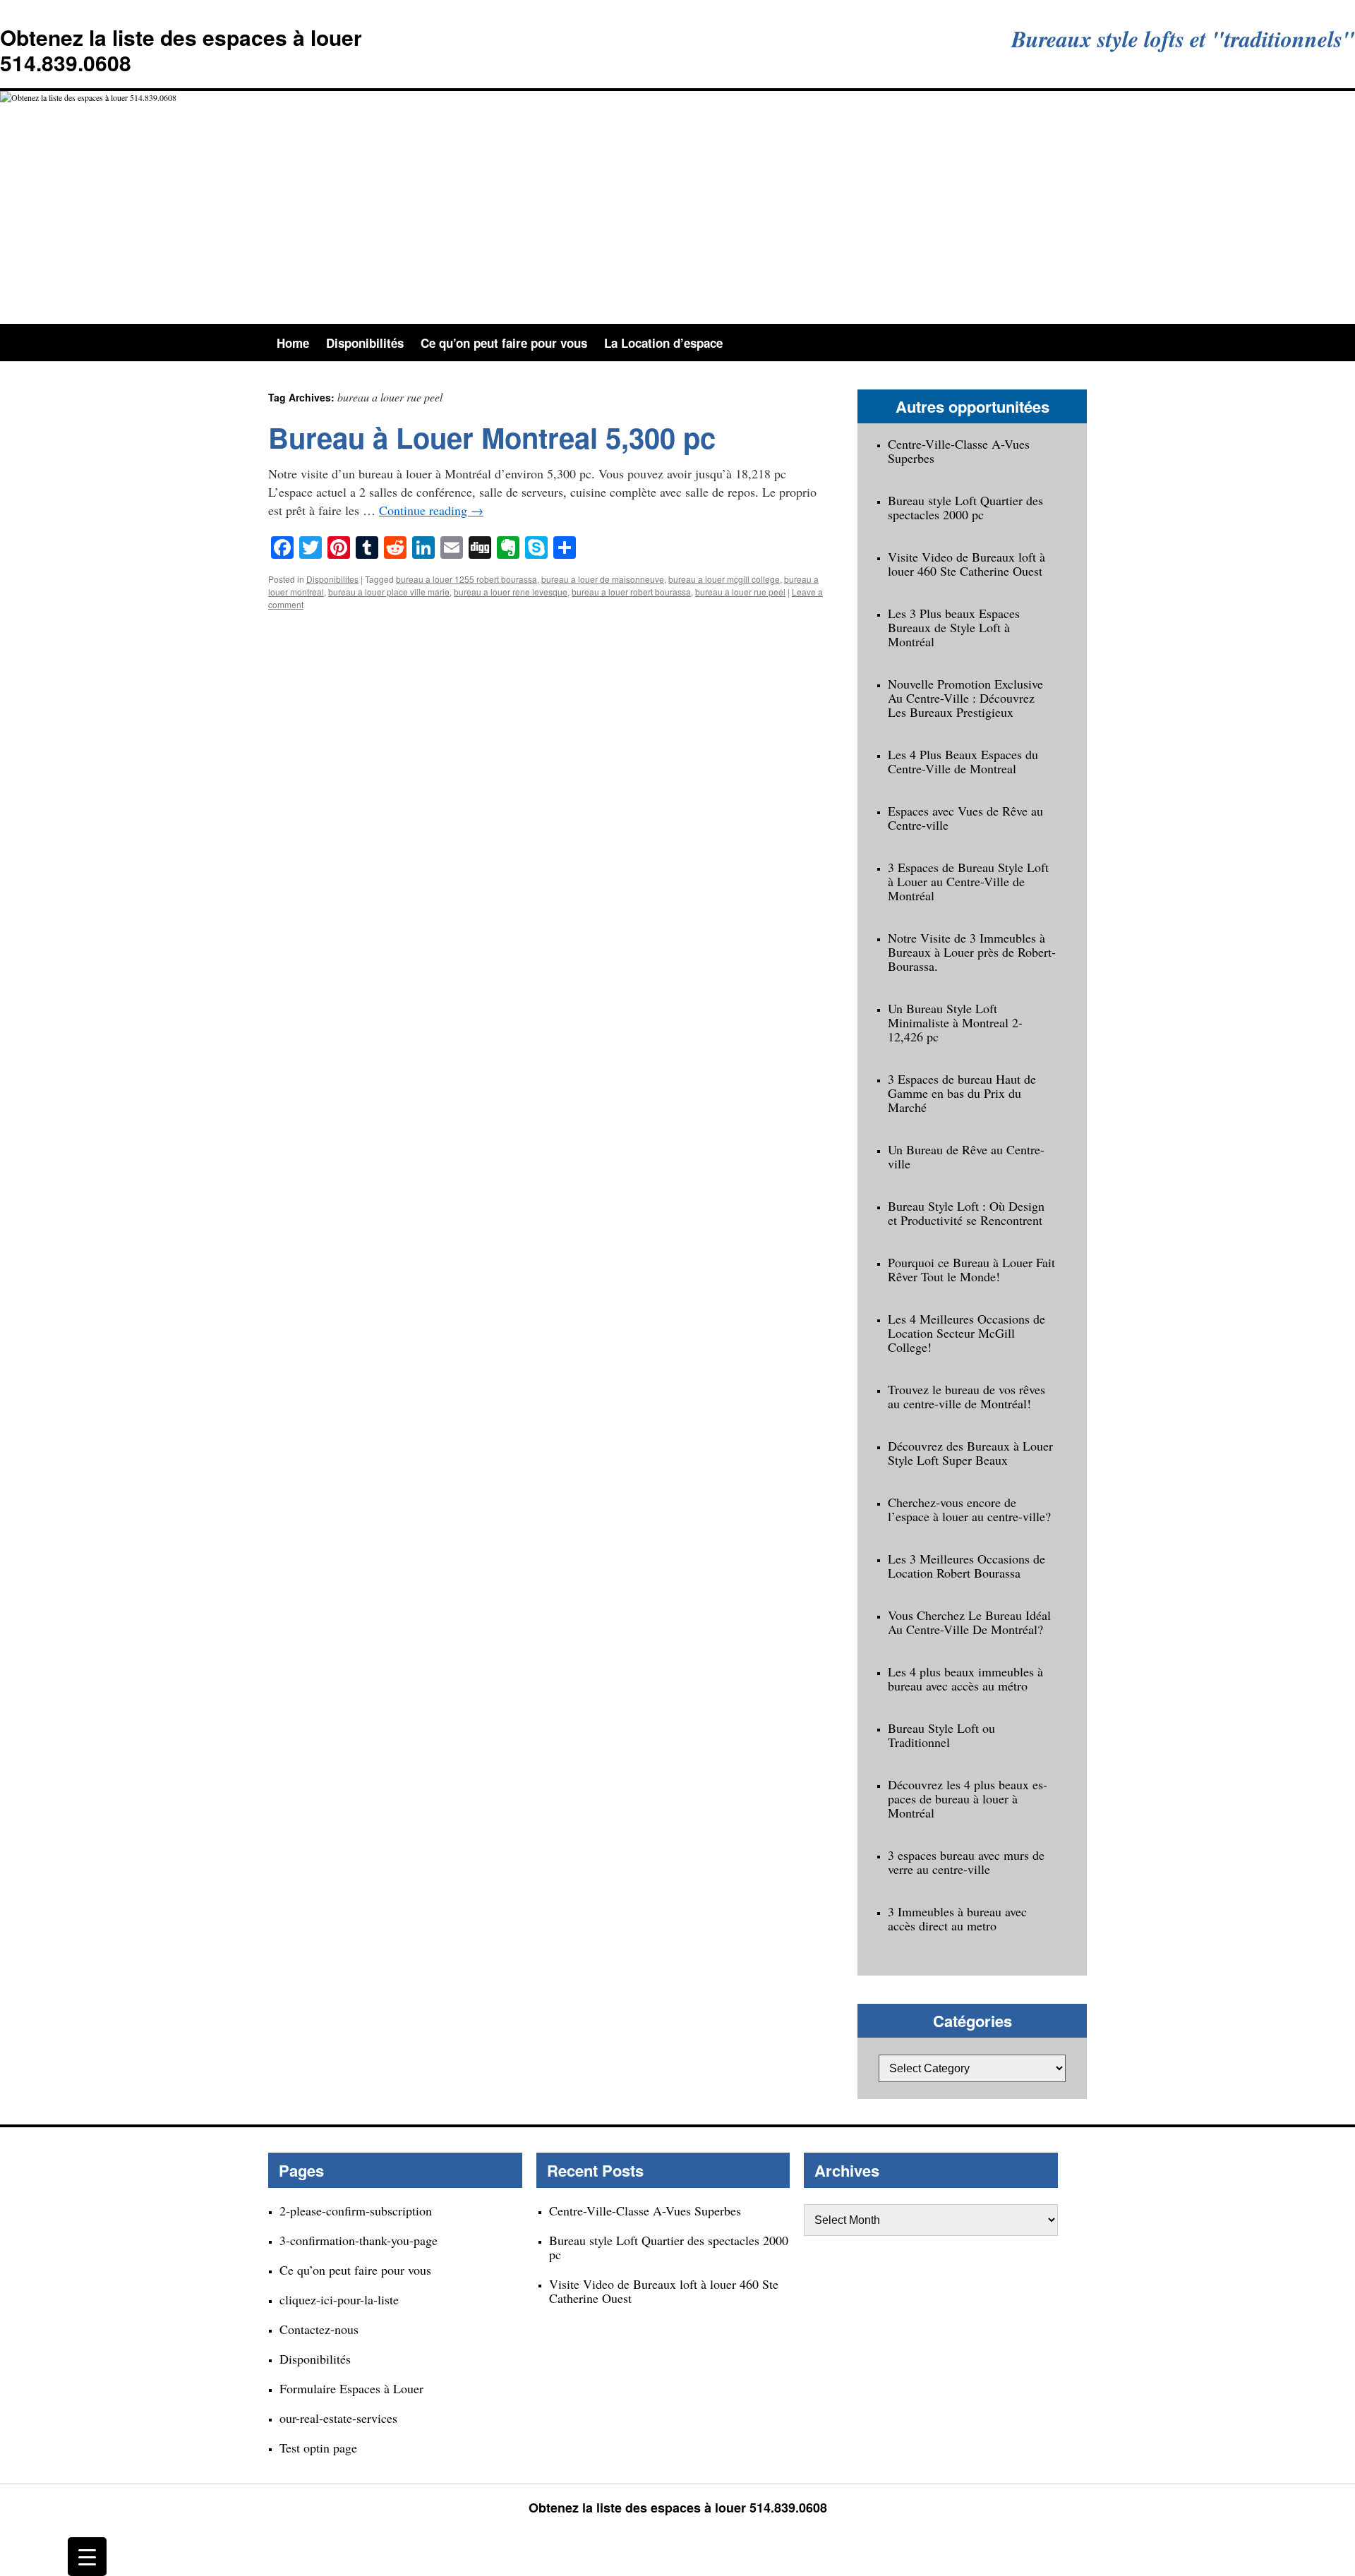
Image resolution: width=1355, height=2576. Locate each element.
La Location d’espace (663, 343)
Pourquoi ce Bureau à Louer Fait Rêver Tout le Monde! (971, 1269)
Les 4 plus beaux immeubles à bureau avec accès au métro (965, 1679)
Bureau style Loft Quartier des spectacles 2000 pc (965, 507)
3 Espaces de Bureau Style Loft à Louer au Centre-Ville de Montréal (968, 881)
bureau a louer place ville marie (389, 592)
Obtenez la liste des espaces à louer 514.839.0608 (181, 50)
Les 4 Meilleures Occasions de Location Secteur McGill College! (966, 1333)
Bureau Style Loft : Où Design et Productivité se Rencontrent (966, 1213)
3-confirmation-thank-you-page (359, 2240)
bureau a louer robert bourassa (631, 592)
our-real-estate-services (338, 2418)
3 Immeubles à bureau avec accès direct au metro (957, 1918)
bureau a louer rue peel (740, 592)
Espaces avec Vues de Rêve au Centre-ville (965, 818)
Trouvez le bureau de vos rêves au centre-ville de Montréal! (966, 1396)
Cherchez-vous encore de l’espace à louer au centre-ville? (969, 1509)
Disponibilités (365, 343)
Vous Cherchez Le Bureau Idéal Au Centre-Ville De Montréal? (969, 1622)
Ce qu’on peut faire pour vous (504, 343)
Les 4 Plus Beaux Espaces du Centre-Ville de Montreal (963, 761)
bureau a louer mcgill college (724, 579)
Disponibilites (332, 579)
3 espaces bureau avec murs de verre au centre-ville (966, 1862)
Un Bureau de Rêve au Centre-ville (966, 1156)
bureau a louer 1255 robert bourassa (466, 579)
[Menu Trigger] (87, 2557)
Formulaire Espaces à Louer (351, 2388)
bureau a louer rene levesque (511, 592)
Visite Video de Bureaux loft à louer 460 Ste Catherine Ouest (966, 564)
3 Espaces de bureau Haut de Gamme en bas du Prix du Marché (962, 1093)
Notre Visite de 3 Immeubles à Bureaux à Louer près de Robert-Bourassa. (972, 952)
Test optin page (318, 2448)
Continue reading (431, 510)
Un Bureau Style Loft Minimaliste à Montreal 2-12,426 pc (955, 1022)
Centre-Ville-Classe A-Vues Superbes (959, 451)
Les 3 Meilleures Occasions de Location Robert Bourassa (966, 1566)
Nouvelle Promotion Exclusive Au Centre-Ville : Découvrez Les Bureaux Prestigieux (965, 698)
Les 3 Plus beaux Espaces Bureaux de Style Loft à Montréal (954, 627)
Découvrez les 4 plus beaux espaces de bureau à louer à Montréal (968, 1798)
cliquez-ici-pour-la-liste (339, 2299)
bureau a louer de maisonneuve (603, 579)
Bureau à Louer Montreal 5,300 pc (492, 437)
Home (293, 343)
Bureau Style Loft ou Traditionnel (941, 1735)
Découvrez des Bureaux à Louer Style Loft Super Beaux (970, 1453)
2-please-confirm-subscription (356, 2211)
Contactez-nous (319, 2329)
